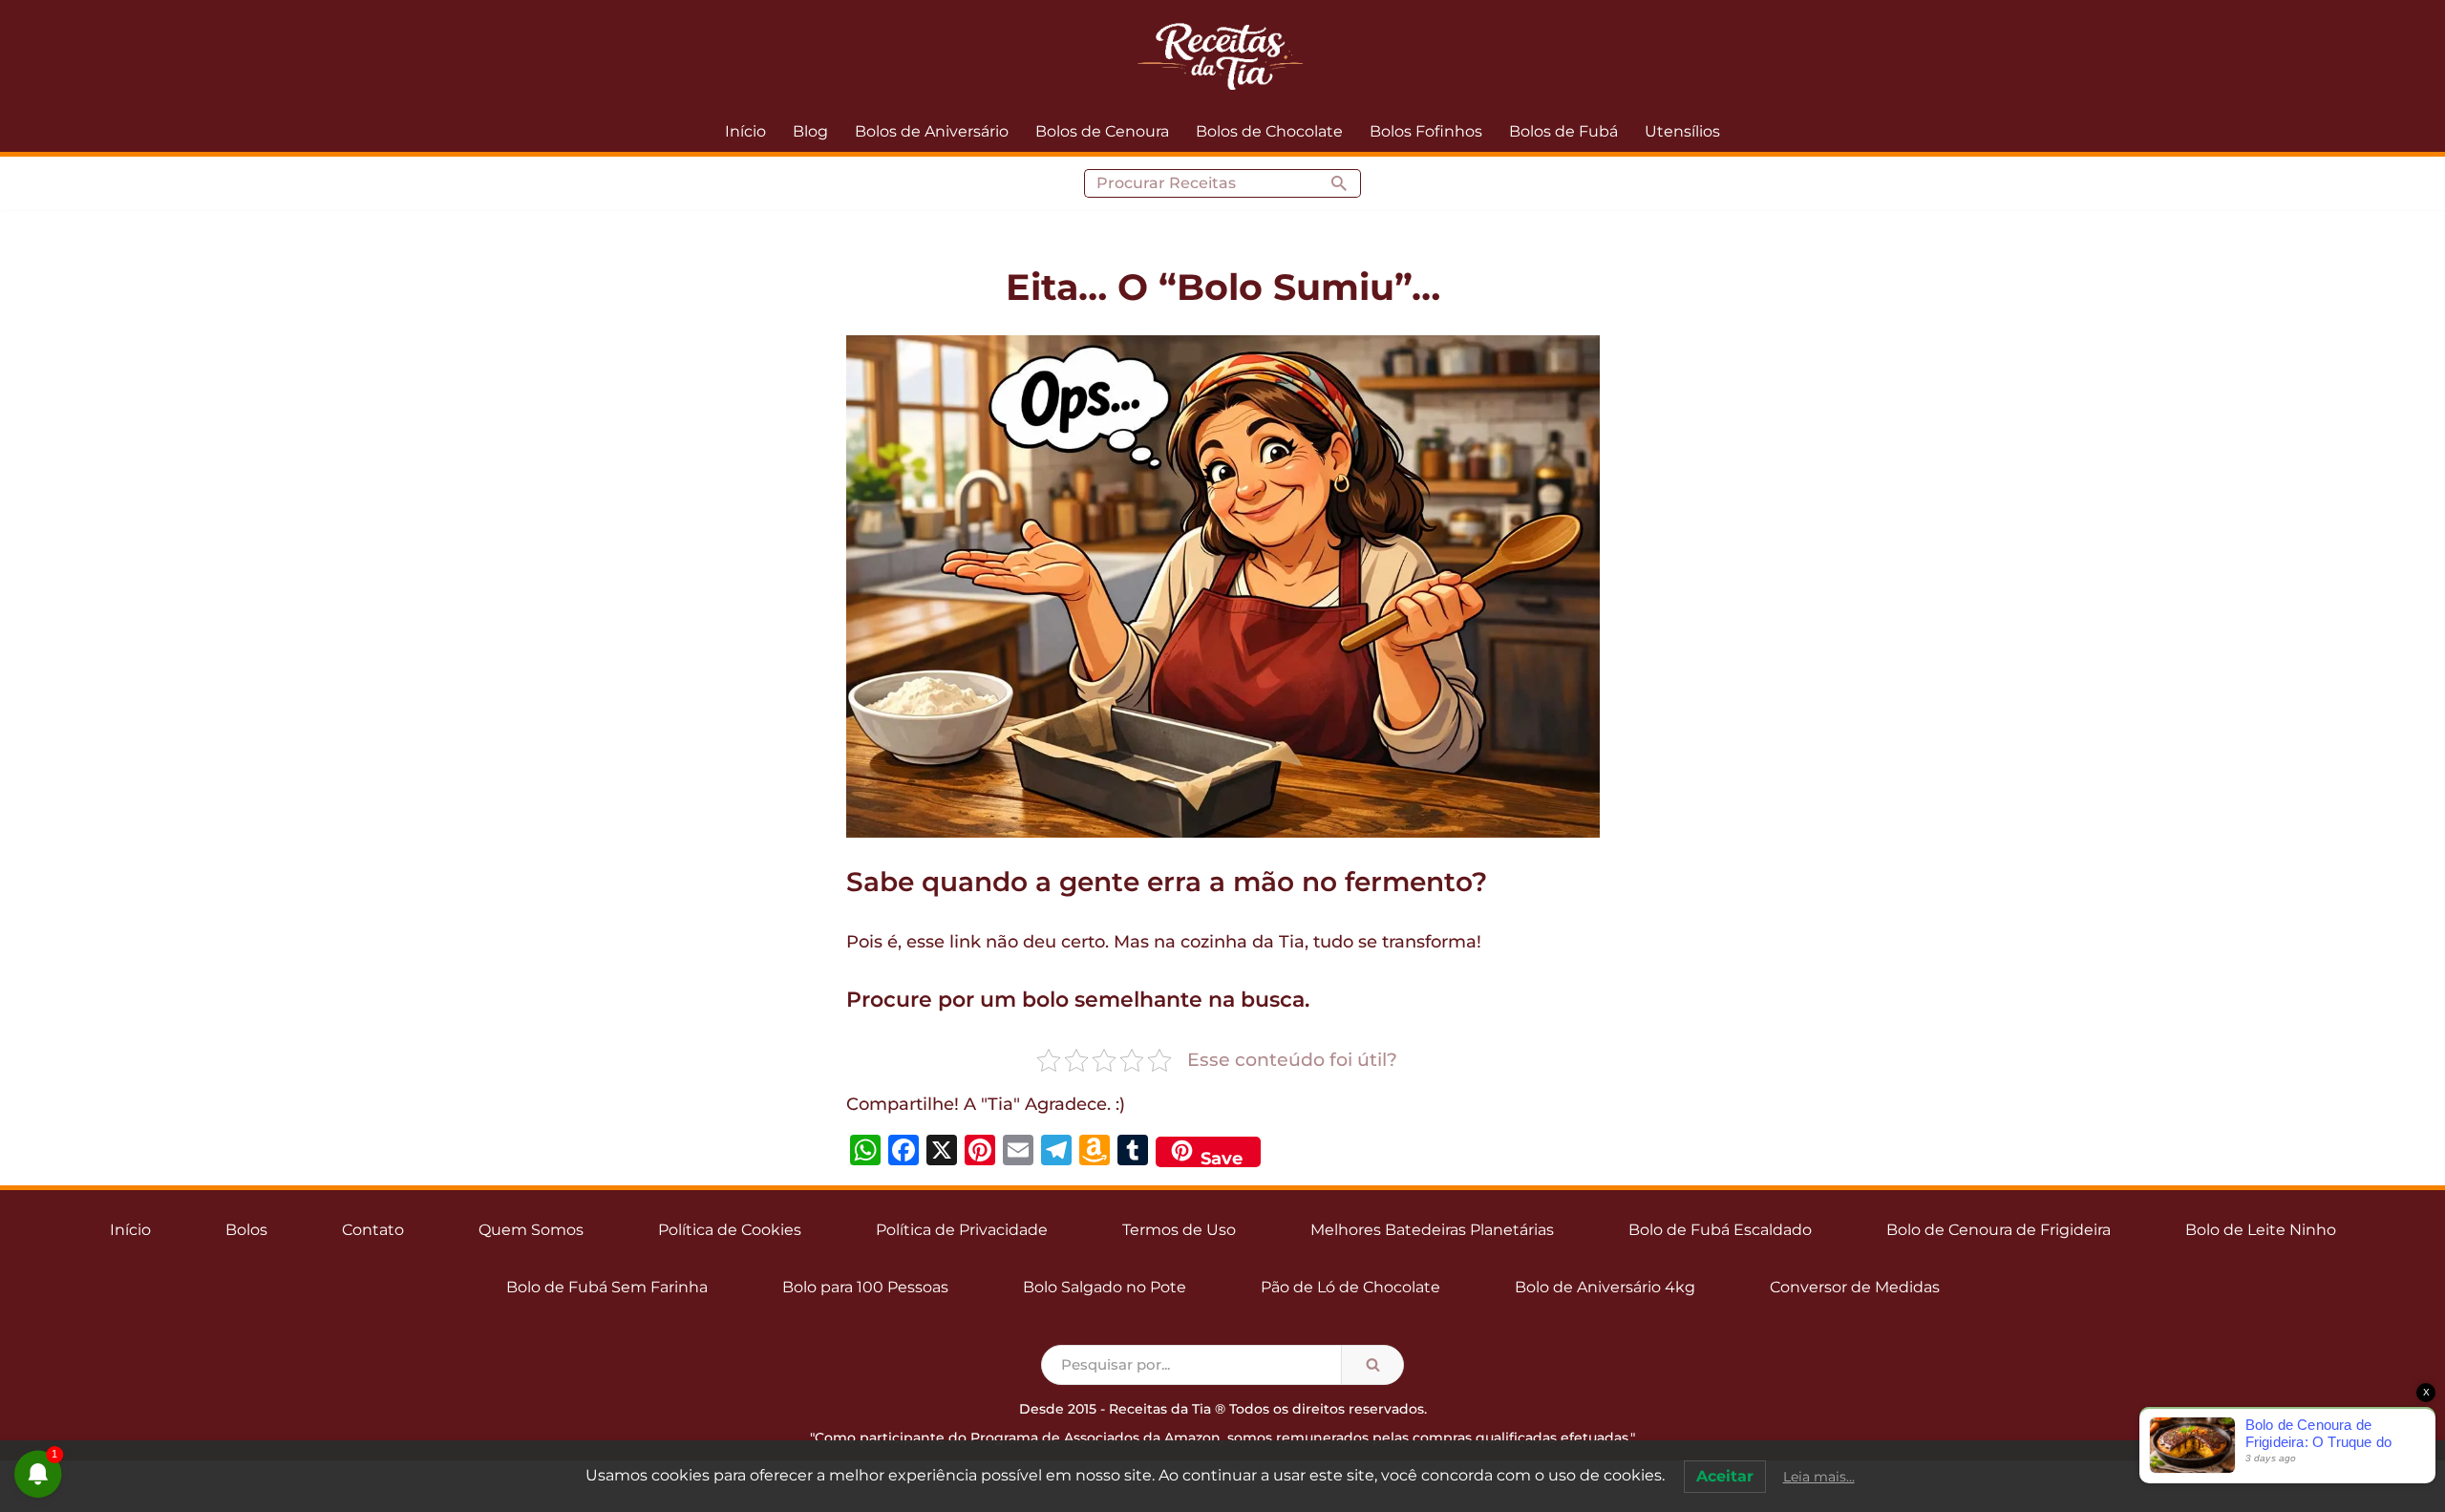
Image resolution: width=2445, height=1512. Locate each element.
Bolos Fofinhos (1426, 131)
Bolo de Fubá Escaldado (1720, 1230)
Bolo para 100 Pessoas (865, 1287)
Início (745, 131)
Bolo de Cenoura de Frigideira (1999, 1230)
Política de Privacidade (962, 1230)
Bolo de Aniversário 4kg (1605, 1287)
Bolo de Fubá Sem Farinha (607, 1287)
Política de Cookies (730, 1230)
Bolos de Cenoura (1102, 131)
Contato (373, 1230)
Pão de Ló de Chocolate (1350, 1287)
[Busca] (1339, 183)
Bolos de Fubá (1563, 131)
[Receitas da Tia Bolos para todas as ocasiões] (1222, 55)
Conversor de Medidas (1855, 1287)
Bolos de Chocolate (1269, 131)
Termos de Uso (1179, 1230)
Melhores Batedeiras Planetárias (1432, 1230)
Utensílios (1682, 131)
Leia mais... (1819, 1477)
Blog (810, 131)
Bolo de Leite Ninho (2261, 1230)
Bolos (246, 1230)
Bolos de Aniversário (932, 131)
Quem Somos (531, 1230)
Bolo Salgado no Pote (1105, 1287)
